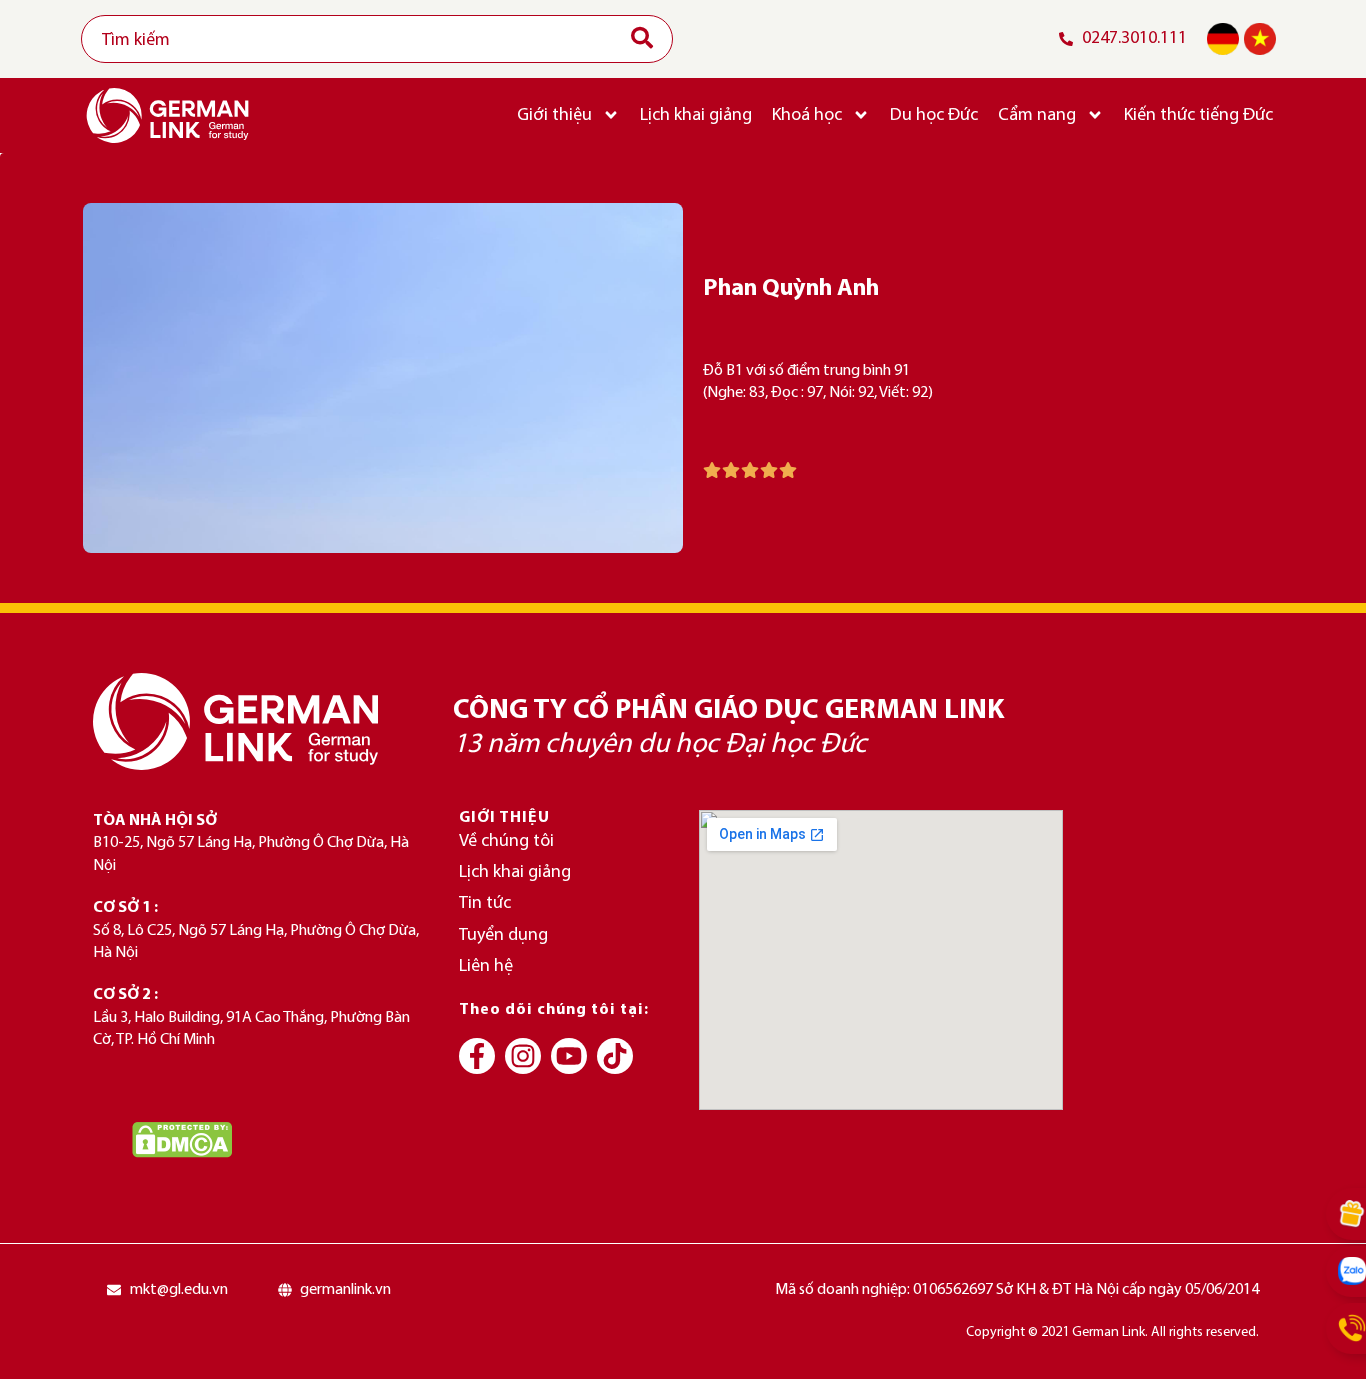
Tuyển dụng (503, 935)
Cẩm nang (1037, 115)
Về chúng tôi (506, 841)
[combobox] (377, 39)
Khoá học (807, 115)
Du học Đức (934, 115)
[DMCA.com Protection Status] (182, 1140)
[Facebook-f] (477, 1056)
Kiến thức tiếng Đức (1198, 115)
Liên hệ (486, 966)
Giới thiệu (554, 115)
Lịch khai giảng (696, 115)
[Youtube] (569, 1056)
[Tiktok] (615, 1056)
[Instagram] (523, 1056)
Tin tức (485, 903)
